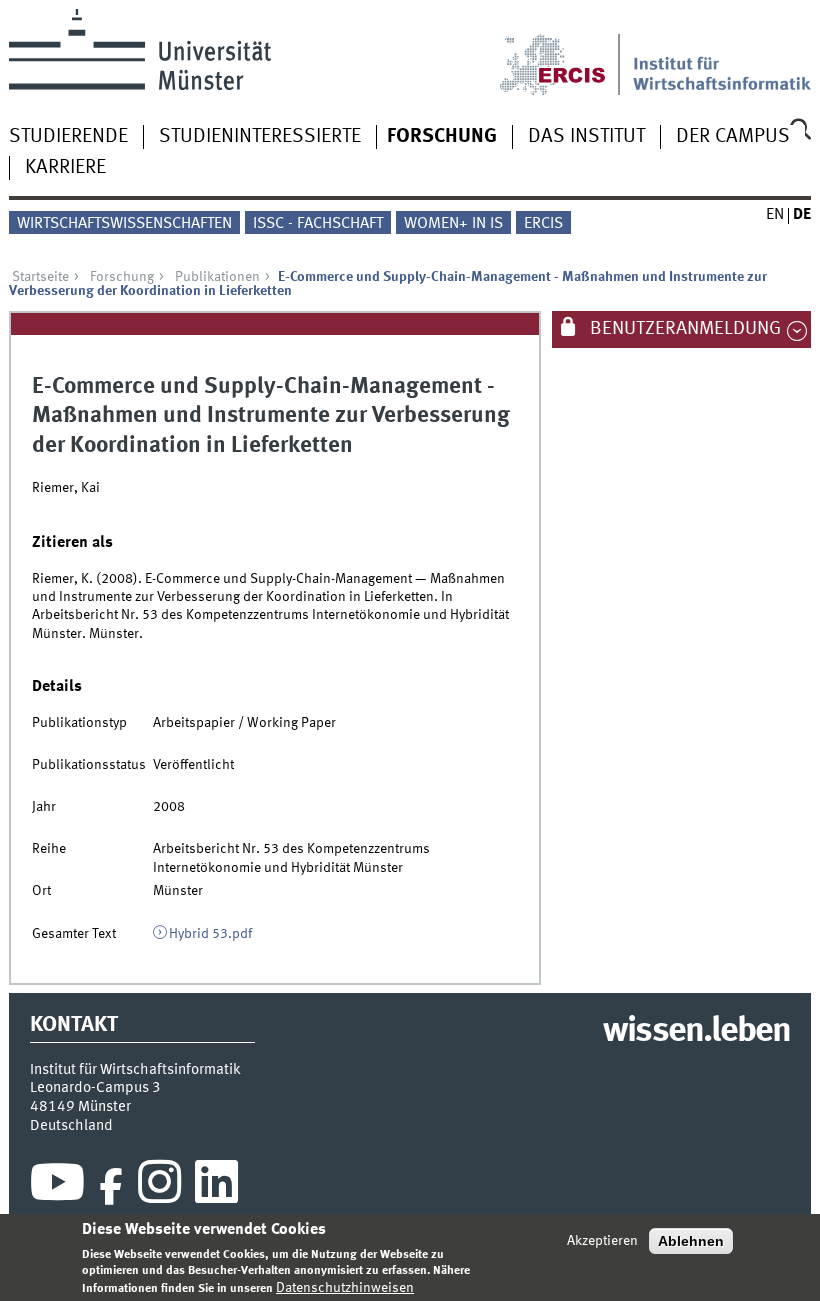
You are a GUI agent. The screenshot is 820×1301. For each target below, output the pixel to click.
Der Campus (733, 137)
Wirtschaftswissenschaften (124, 224)
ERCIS (543, 224)
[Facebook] (111, 1187)
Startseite (40, 277)
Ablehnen (691, 1241)
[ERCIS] (566, 52)
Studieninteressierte (260, 137)
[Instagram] (159, 1187)
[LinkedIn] (216, 1187)
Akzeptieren (602, 1241)
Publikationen (217, 277)
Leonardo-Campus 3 (95, 1088)
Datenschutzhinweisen (345, 1288)
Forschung (442, 137)
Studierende (68, 137)
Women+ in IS (453, 224)
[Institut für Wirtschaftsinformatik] (722, 52)
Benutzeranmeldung (683, 329)
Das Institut (586, 137)
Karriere (65, 168)
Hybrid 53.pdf (210, 934)
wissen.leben (696, 1032)
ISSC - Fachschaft (318, 224)
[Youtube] (57, 1187)
